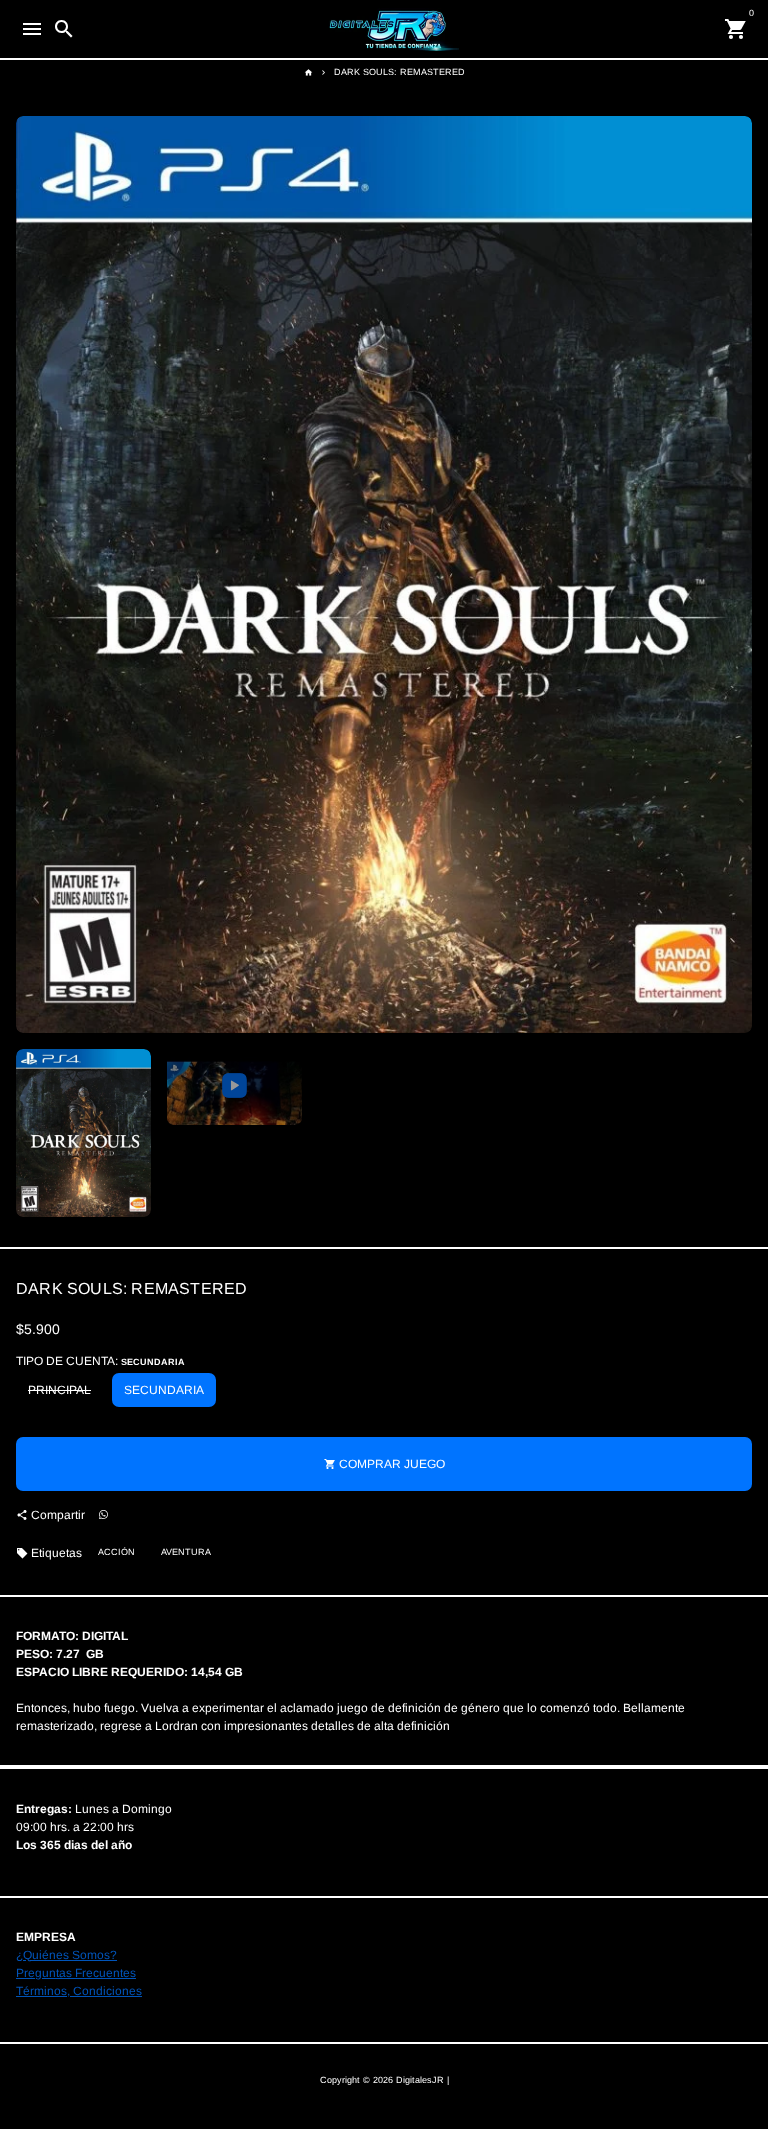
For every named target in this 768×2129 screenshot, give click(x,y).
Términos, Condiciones (79, 1991)
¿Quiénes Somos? (66, 1955)
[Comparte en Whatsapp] (103, 1515)
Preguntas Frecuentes (76, 1973)
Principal (59, 1390)
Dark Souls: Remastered (399, 72)
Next (735, 574)
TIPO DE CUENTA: (100, 1361)
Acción (116, 1552)
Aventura (186, 1552)
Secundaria (164, 1390)
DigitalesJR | (422, 2080)
